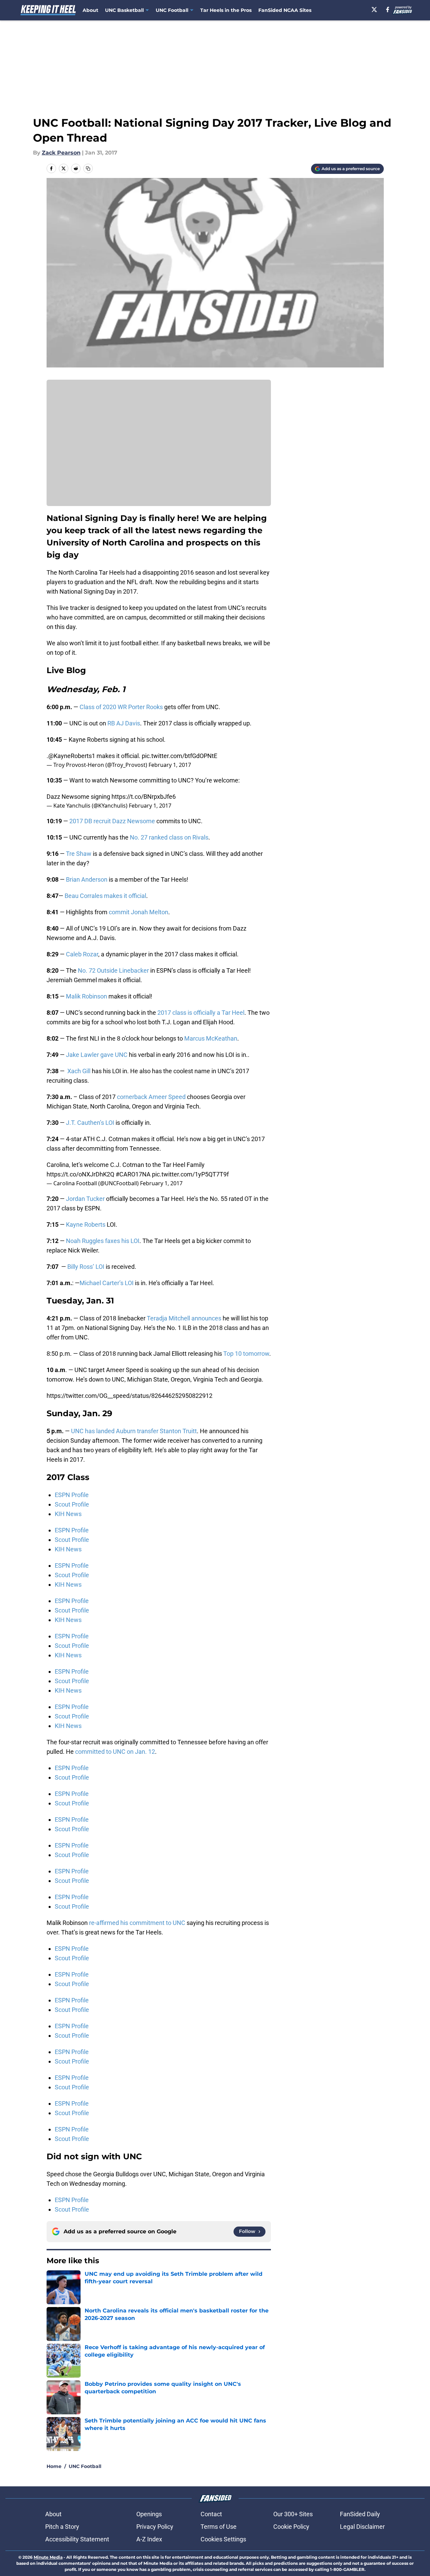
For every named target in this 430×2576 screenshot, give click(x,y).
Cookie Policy (291, 2527)
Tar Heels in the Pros (226, 10)
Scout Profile (72, 1504)
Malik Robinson (87, 996)
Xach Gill (80, 1071)
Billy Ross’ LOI (86, 1267)
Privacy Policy (155, 2527)
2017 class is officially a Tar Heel (201, 1013)
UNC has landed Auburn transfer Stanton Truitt (134, 1431)
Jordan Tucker (85, 1199)
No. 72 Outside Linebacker (113, 970)
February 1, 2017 (170, 765)
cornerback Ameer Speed (151, 1097)
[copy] (88, 168)
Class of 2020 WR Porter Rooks (121, 707)
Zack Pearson (61, 153)
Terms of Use (219, 2527)
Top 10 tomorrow (246, 1354)
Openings (149, 2514)
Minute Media (48, 2557)
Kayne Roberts (86, 1224)
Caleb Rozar (82, 954)
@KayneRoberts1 (72, 756)
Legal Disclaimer (362, 2527)
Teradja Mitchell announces (184, 1318)
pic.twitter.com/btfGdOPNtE (179, 756)
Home (54, 2466)
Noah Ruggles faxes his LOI (103, 1241)
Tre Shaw (78, 854)
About (90, 10)
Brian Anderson (87, 879)
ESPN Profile (72, 1495)
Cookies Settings (223, 2539)
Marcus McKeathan (211, 1038)
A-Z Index (149, 2539)
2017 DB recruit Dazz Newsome (112, 821)
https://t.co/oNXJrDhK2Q (80, 1174)
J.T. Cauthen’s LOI (90, 1123)
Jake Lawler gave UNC (97, 1055)
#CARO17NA (133, 1174)
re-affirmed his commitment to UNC (136, 1923)
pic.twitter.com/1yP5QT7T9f (190, 1174)
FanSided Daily (360, 2514)
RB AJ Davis (124, 723)
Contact (211, 2514)
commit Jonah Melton (139, 912)
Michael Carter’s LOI (107, 1283)
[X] (374, 10)
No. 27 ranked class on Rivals (169, 837)
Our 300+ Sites (293, 2514)
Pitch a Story (62, 2527)
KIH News (68, 1514)
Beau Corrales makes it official (105, 896)
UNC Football (85, 2466)
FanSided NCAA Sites (285, 10)
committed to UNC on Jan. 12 (115, 1752)
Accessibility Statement (77, 2539)
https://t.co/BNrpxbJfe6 (144, 797)
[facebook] (388, 10)
